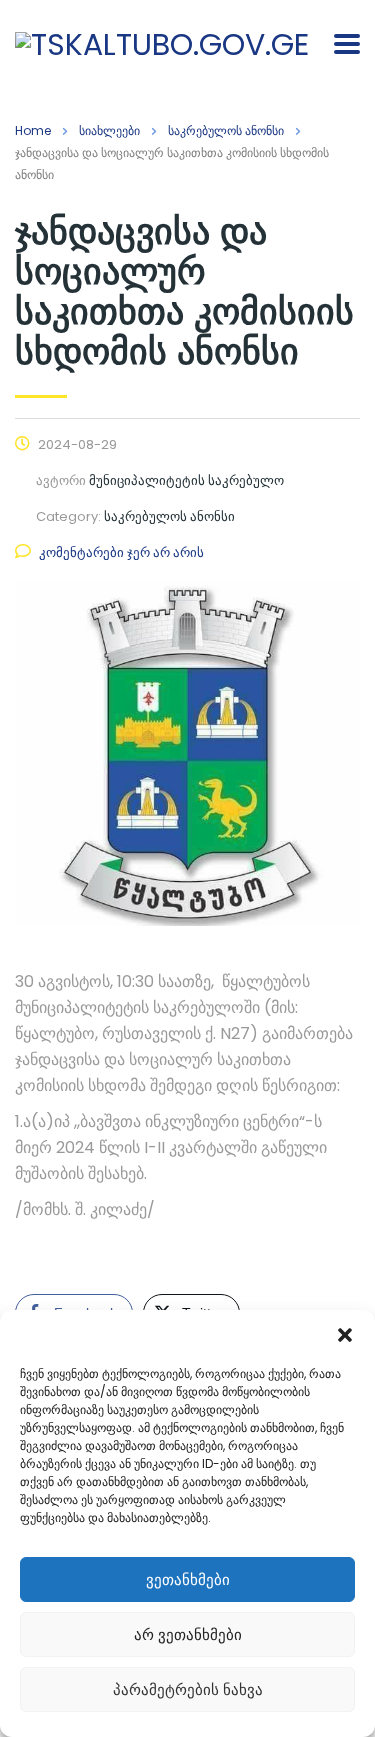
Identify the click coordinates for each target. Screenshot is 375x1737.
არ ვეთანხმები (188, 1634)
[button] (345, 1335)
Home (33, 130)
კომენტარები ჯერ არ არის (121, 552)
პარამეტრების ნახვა (188, 1689)
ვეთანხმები (188, 1579)
